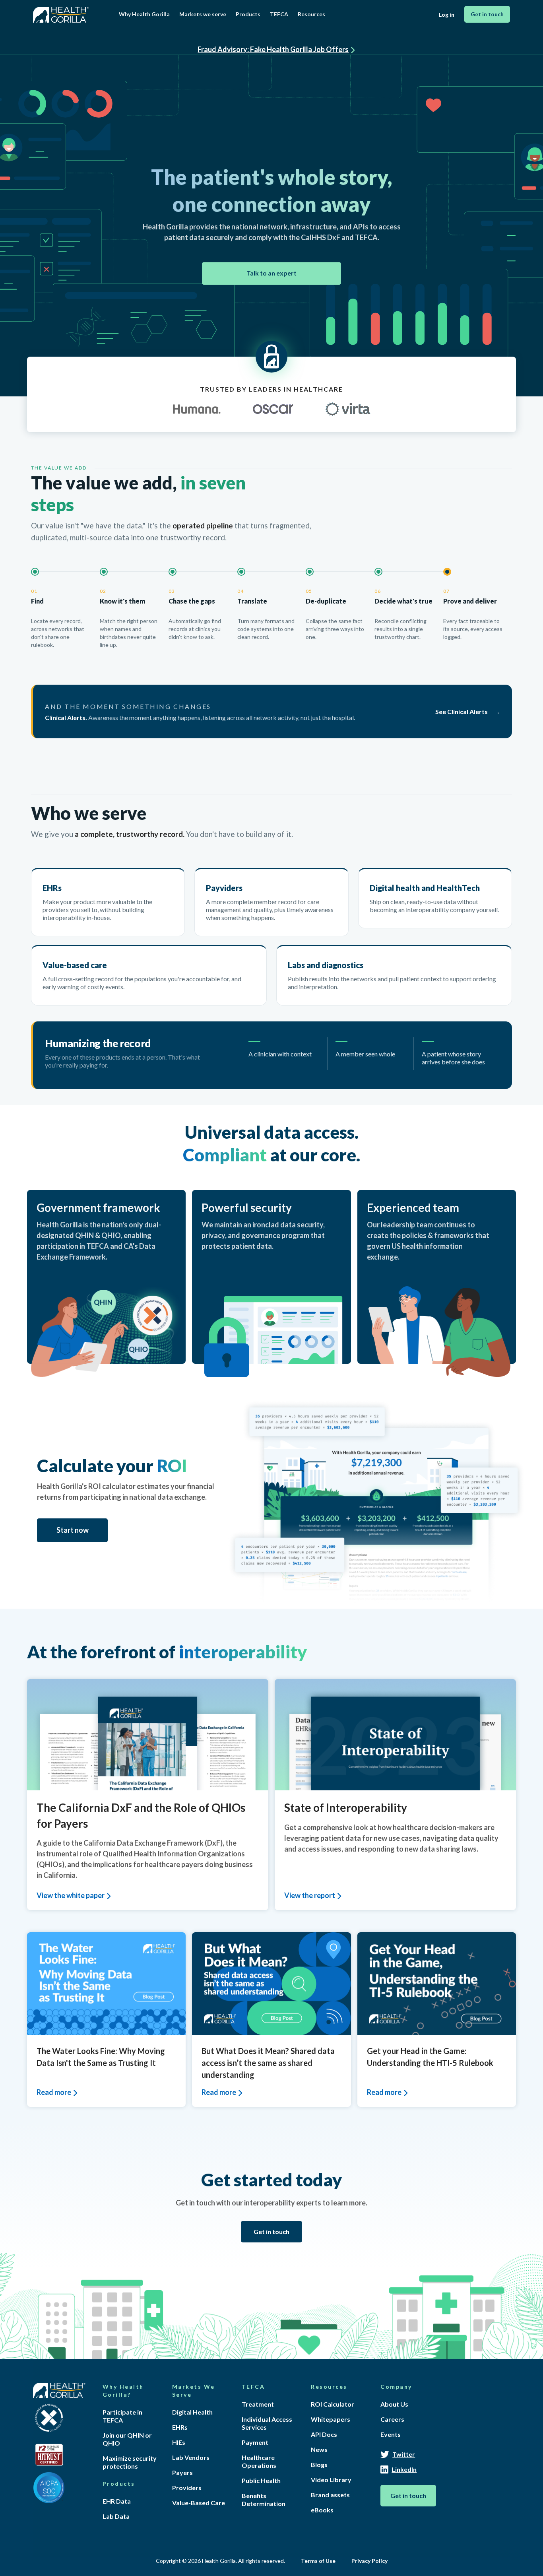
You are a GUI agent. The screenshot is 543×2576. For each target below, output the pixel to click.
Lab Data (116, 2516)
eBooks (322, 2510)
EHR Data (117, 2501)
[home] (62, 13)
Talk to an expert (271, 273)
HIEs (179, 2442)
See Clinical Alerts (462, 711)
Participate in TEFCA (122, 2416)
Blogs (319, 2464)
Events (391, 2434)
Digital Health (192, 2412)
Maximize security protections (130, 2462)
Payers (182, 2472)
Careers (392, 2419)
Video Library (331, 2480)
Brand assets (330, 2495)
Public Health (261, 2480)
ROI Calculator (333, 2404)
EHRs (180, 2427)
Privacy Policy (369, 2561)
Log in (447, 15)
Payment (255, 2442)
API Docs (324, 2434)
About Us (394, 2404)
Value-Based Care (199, 2503)
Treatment (258, 2404)
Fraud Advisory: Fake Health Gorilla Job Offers (273, 49)
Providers (187, 2488)
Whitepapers (331, 2419)
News (319, 2449)
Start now (73, 1530)
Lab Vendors (191, 2457)
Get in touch (487, 14)
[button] (144, 14)
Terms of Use (318, 2561)
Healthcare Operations (259, 2461)
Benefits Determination (264, 2499)
